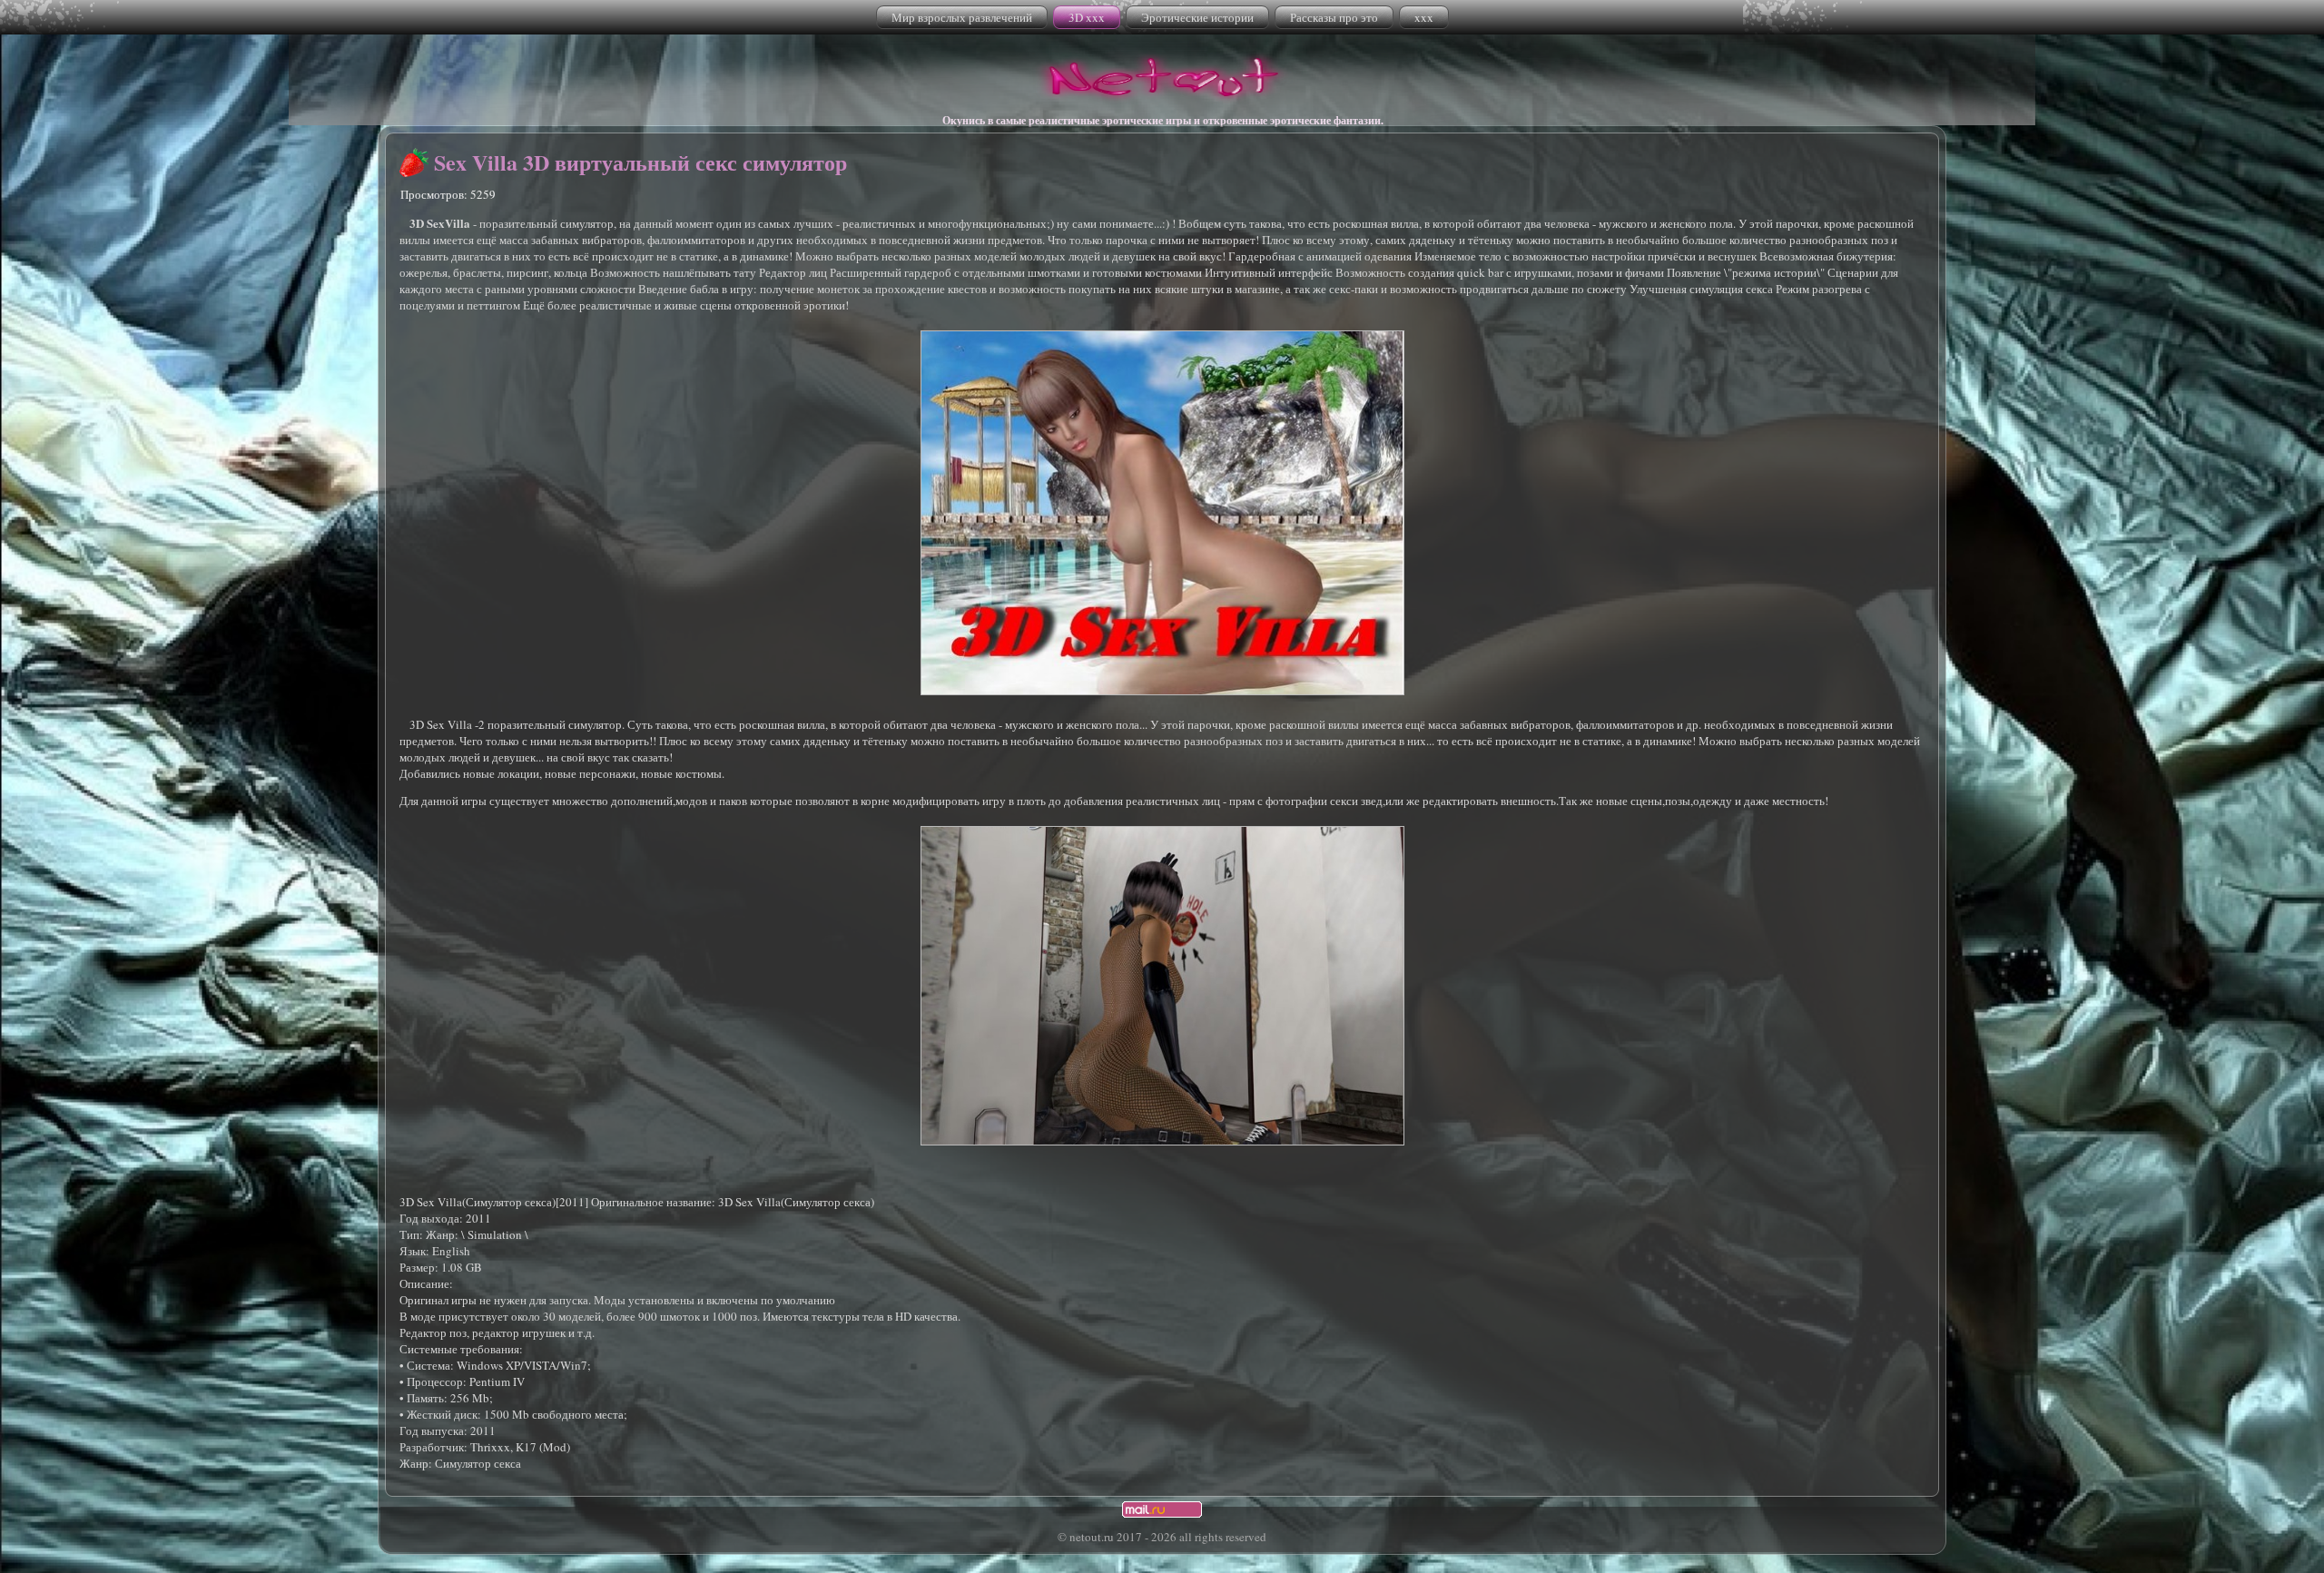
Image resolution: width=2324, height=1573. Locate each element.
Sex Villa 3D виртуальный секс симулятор (640, 162)
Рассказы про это (1334, 17)
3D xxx (1087, 17)
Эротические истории (1197, 17)
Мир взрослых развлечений (962, 17)
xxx (1424, 17)
